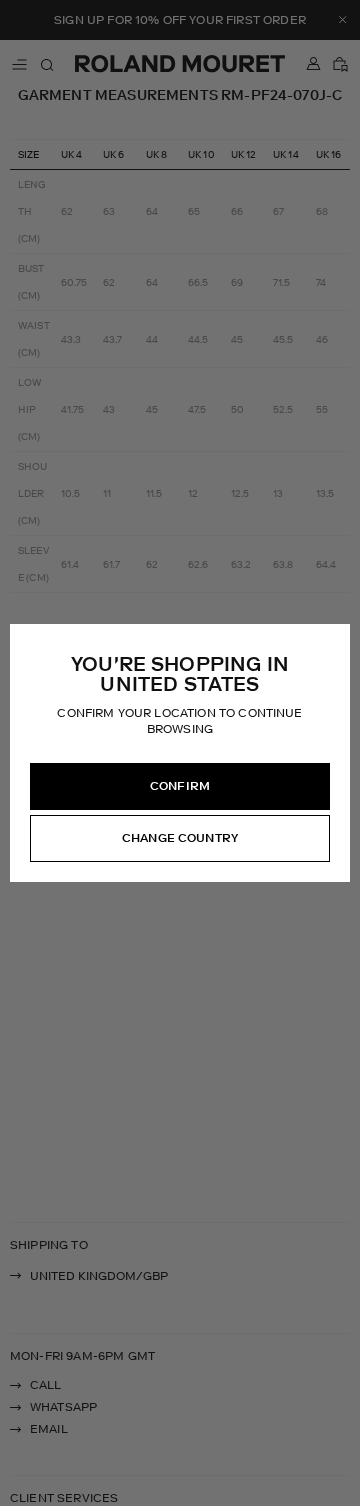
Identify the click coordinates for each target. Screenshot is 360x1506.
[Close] (334, 640)
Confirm (180, 786)
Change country (180, 838)
